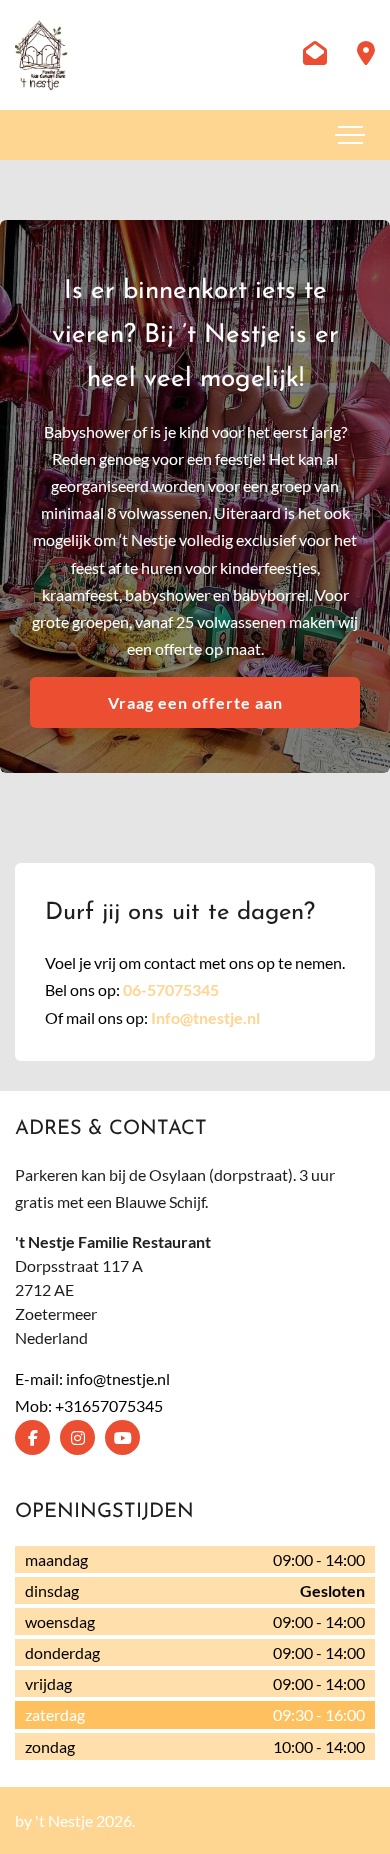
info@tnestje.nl (118, 1378)
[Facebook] (32, 1437)
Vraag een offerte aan (195, 702)
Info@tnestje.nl (205, 1017)
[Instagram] (77, 1437)
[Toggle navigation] (350, 135)
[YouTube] (122, 1437)
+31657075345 (109, 1405)
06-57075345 (171, 989)
